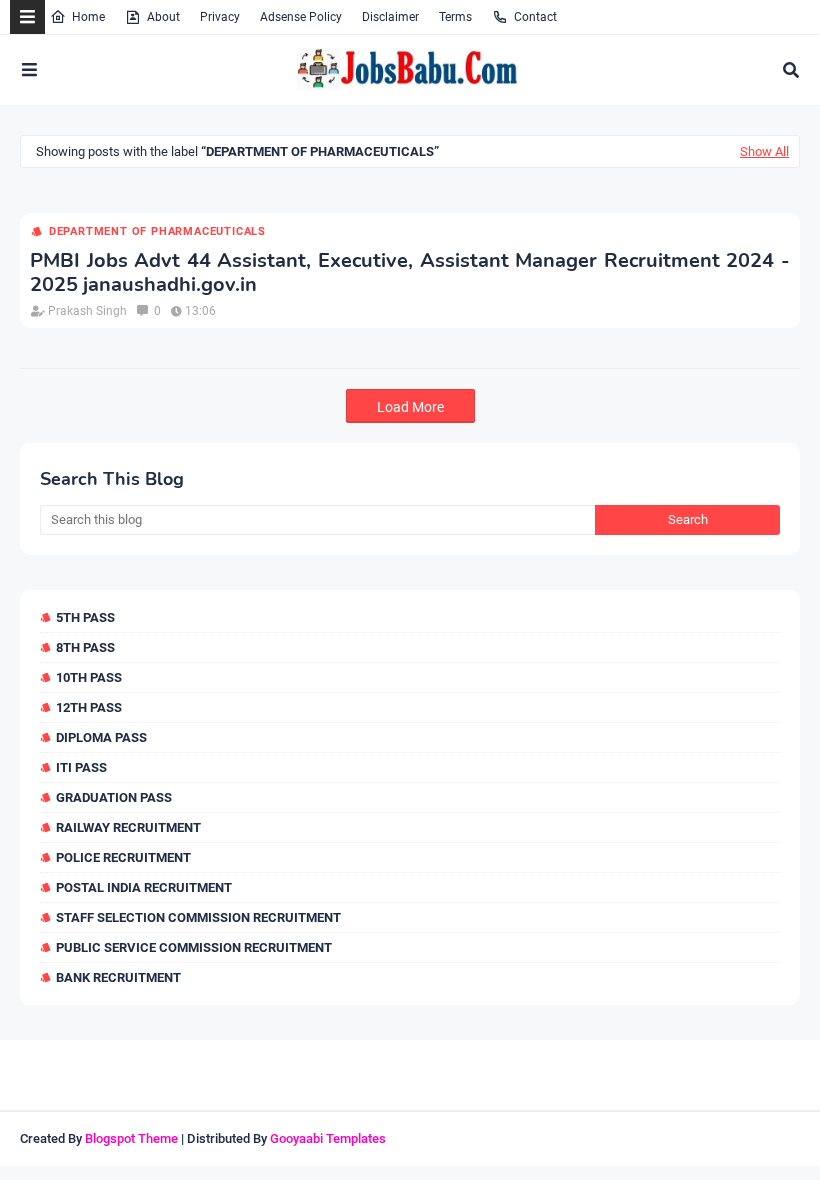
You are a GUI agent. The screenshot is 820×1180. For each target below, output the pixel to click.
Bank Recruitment (118, 977)
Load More (410, 407)
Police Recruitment (123, 857)
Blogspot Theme (131, 1138)
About (163, 17)
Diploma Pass (101, 737)
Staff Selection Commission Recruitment (198, 917)
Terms (455, 17)
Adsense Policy (301, 17)
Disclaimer (390, 17)
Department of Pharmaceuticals (157, 231)
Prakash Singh (87, 311)
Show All (764, 151)
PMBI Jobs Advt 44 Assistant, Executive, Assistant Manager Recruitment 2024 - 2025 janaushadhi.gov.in (410, 273)
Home (88, 17)
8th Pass (85, 647)
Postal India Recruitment (144, 887)
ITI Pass (81, 767)
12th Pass (89, 707)
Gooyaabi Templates (328, 1138)
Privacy (220, 17)
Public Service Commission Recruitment (194, 947)
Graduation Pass (114, 797)
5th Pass (85, 617)
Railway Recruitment (128, 827)
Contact (535, 17)
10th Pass (89, 677)
